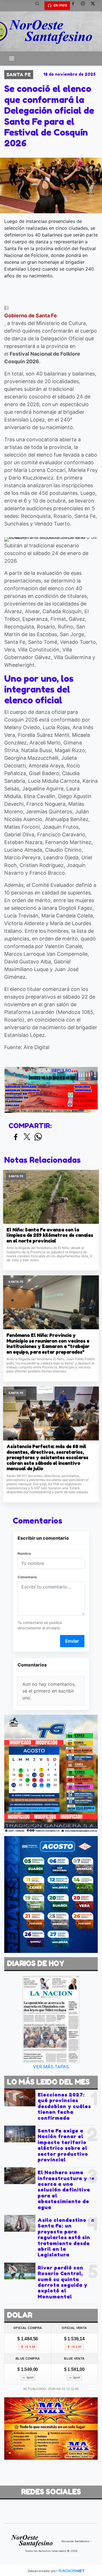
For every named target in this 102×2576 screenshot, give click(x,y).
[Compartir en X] (27, 1137)
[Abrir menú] (12, 58)
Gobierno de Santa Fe (31, 316)
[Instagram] (85, 6)
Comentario (27, 1577)
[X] (95, 6)
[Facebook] (75, 6)
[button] (39, 6)
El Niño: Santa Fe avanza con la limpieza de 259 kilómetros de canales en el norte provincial (50, 1235)
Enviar (72, 1641)
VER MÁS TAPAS (51, 2067)
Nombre (24, 1553)
